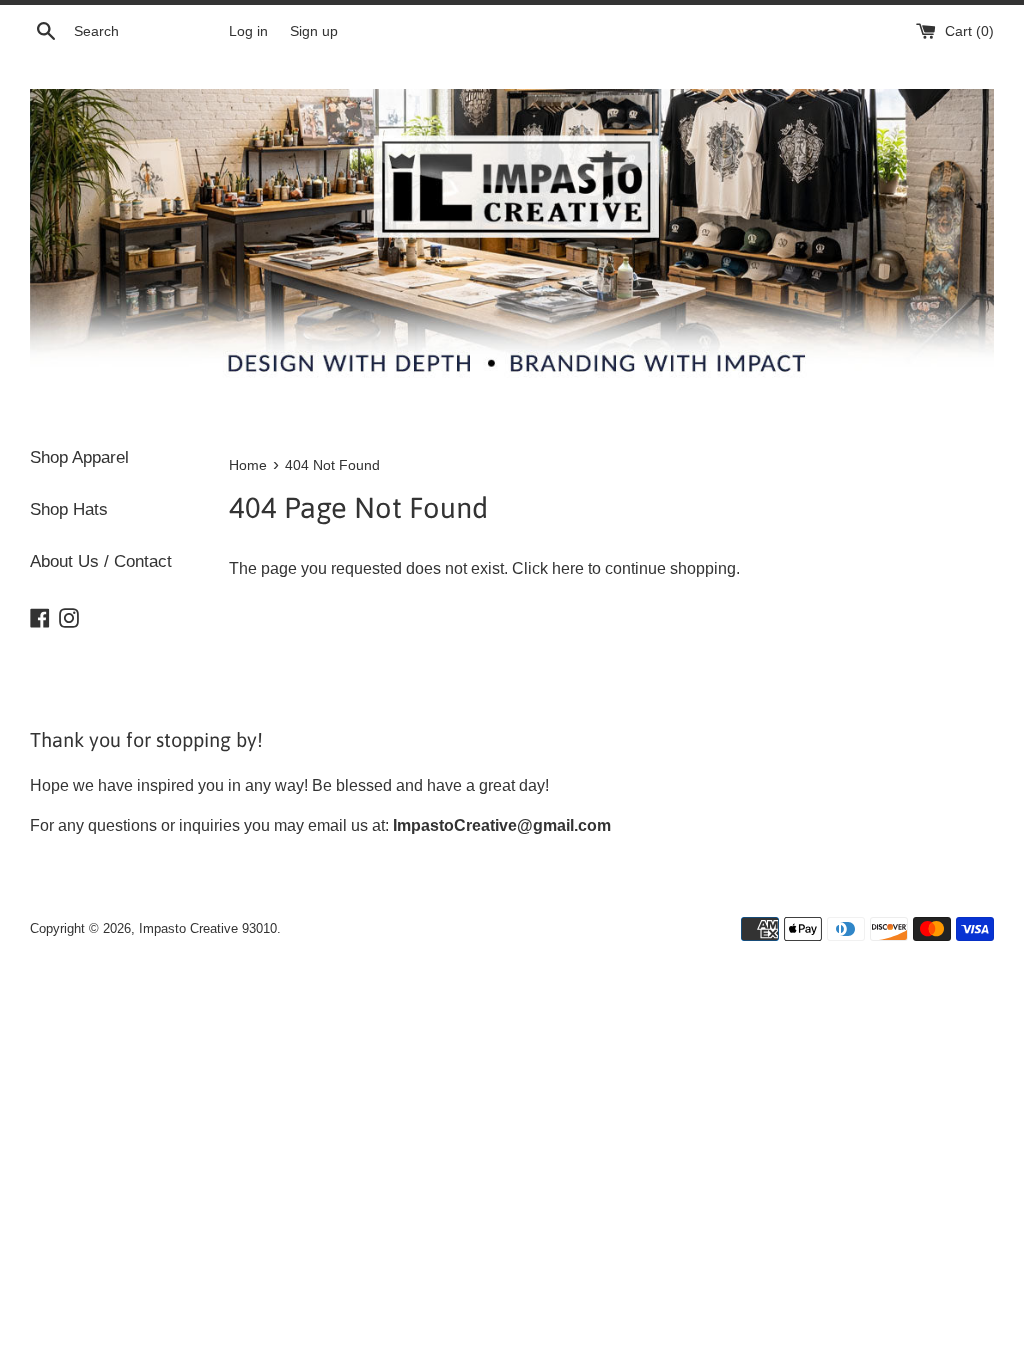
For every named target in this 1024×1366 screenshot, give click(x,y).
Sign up (314, 31)
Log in (248, 31)
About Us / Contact (101, 561)
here (568, 568)
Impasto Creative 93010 (208, 928)
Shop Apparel (79, 457)
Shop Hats (69, 509)
